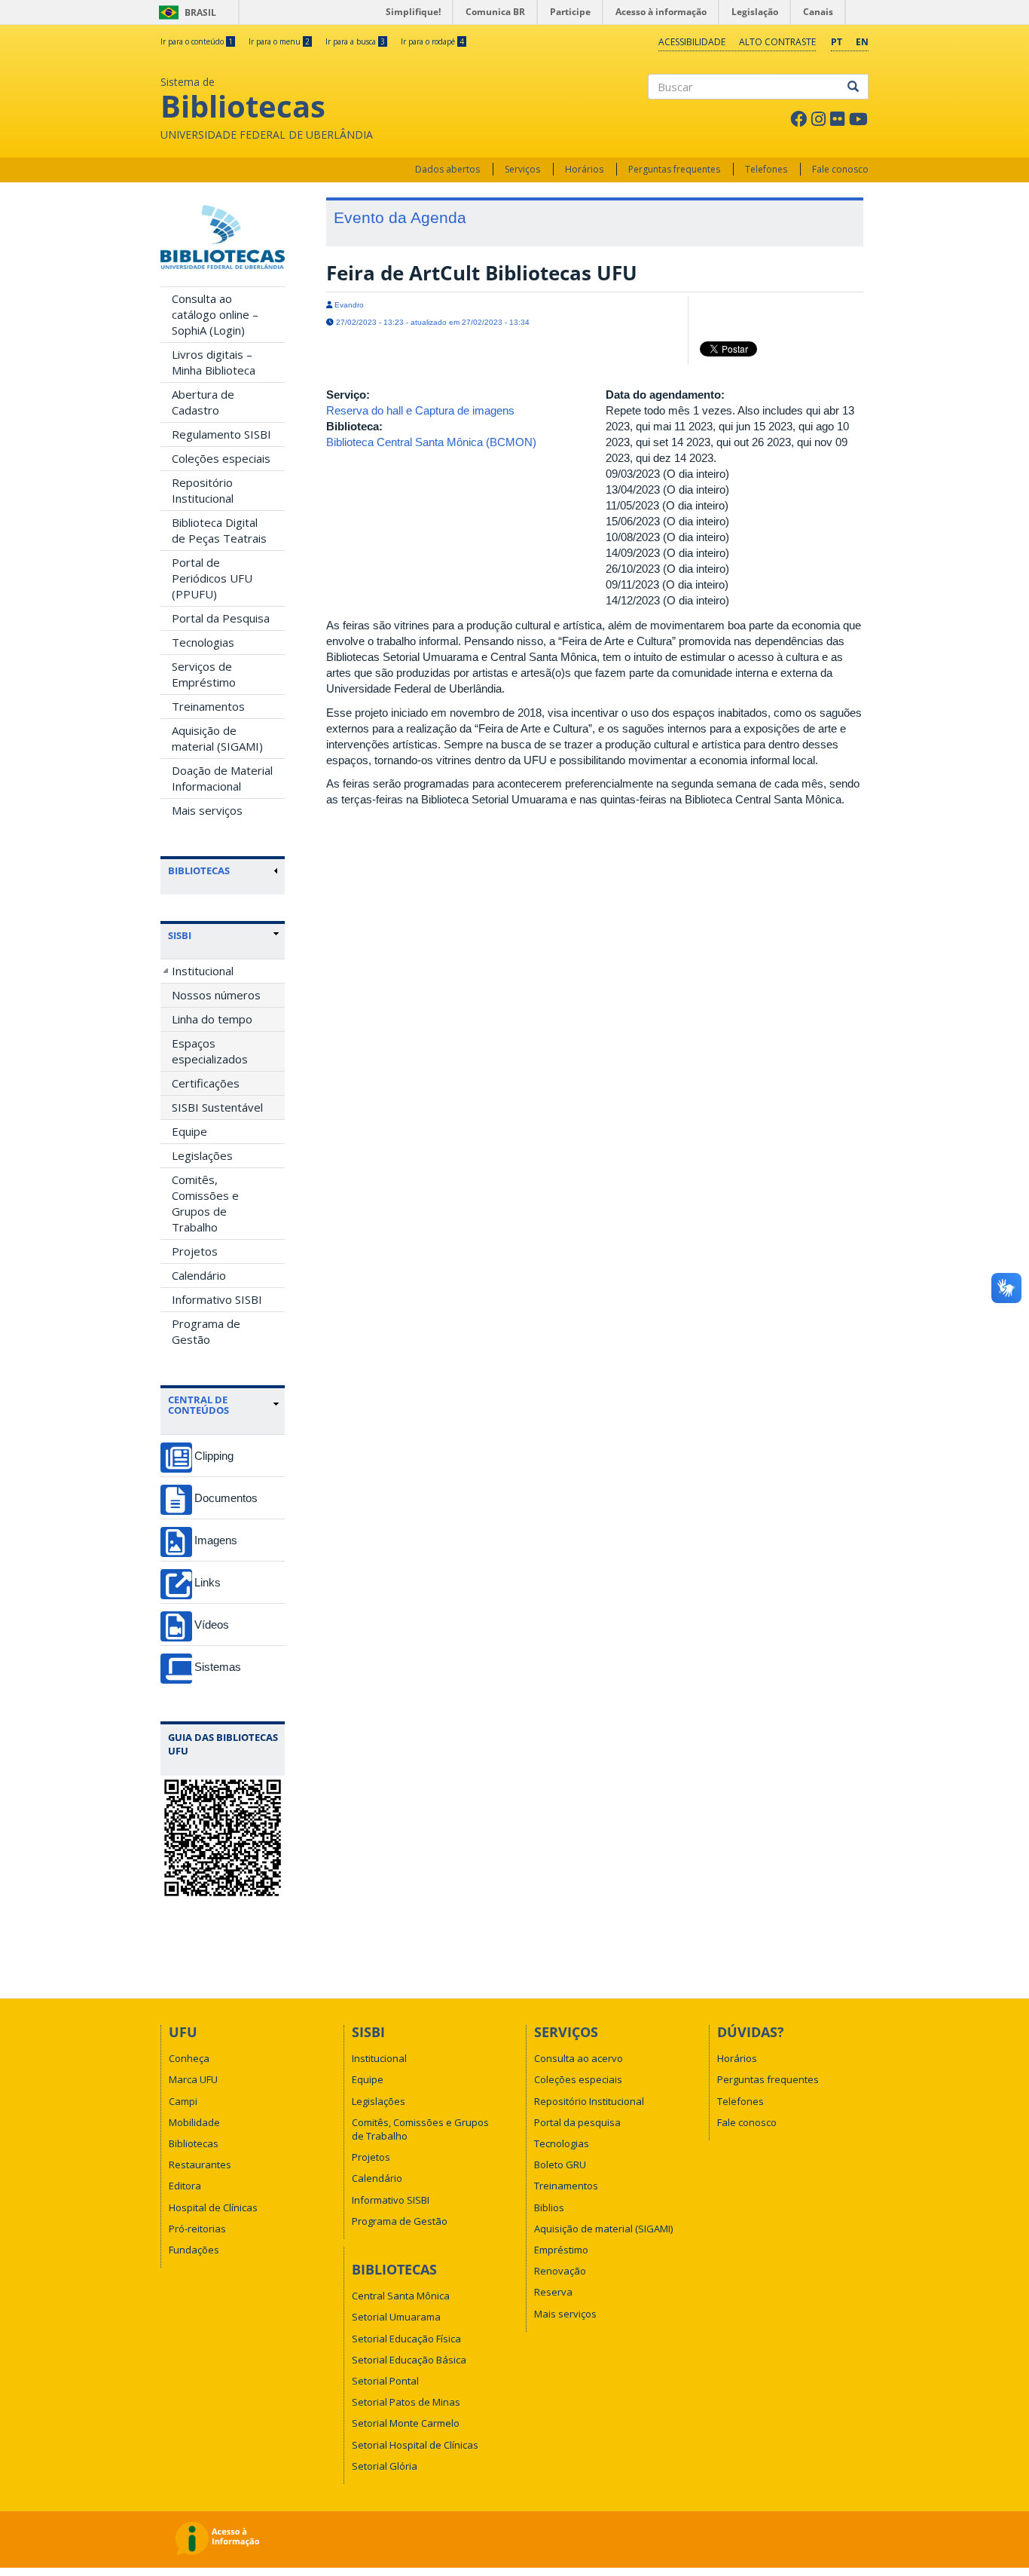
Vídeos (212, 1625)
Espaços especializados (210, 1051)
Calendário (199, 1275)
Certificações (206, 1083)
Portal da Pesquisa (221, 618)
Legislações (202, 1155)
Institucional (203, 971)
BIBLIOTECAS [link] (199, 870)
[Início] (223, 237)
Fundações (194, 2250)
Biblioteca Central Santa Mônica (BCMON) (431, 442)
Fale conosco (840, 169)
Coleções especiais (221, 458)
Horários (584, 169)
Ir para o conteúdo (197, 41)
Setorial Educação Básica (409, 2360)
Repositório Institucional (203, 490)
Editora (185, 2186)
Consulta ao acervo (579, 2058)
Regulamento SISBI (221, 434)
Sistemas (218, 1667)
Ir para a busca (355, 41)
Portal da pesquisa (577, 2122)
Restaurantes (200, 2165)
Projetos (195, 1251)
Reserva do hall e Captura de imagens (420, 410)
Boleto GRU (560, 2165)
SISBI (180, 935)
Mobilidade (194, 2122)
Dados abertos (447, 169)
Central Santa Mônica (401, 2296)
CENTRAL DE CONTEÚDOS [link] (198, 1405)
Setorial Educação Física (406, 2339)
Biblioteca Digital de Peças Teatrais (219, 530)
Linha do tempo (212, 1019)
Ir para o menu (279, 41)
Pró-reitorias (197, 2229)
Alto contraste (777, 42)
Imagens (216, 1540)
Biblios (549, 2207)
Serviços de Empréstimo (204, 674)
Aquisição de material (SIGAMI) (217, 738)
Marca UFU (193, 2079)
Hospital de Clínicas (213, 2207)
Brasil (185, 12)
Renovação (560, 2271)
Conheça (189, 2058)
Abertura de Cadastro (203, 402)
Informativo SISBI (217, 1299)
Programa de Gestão (206, 1331)
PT (837, 42)
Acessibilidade (692, 42)
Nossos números (216, 995)
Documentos (226, 1498)
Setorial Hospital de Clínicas (415, 2445)
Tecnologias (203, 642)
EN (862, 42)
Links (208, 1582)
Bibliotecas (194, 2143)
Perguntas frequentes (674, 169)
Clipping (214, 1456)
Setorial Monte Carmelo (406, 2423)
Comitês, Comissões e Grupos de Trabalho (205, 1203)
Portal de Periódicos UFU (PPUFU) (212, 578)
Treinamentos (208, 706)
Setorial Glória (385, 2466)
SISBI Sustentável (217, 1107)
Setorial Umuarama (396, 2317)
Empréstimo (561, 2250)
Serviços (522, 169)
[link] (223, 935)
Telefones (766, 169)
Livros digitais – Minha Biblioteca (214, 362)
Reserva (553, 2292)
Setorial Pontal (385, 2381)
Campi (183, 2101)
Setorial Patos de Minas (406, 2402)
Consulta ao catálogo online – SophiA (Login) (215, 314)
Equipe (189, 1131)
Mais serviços (207, 810)
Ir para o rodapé (432, 41)
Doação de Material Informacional (222, 778)
